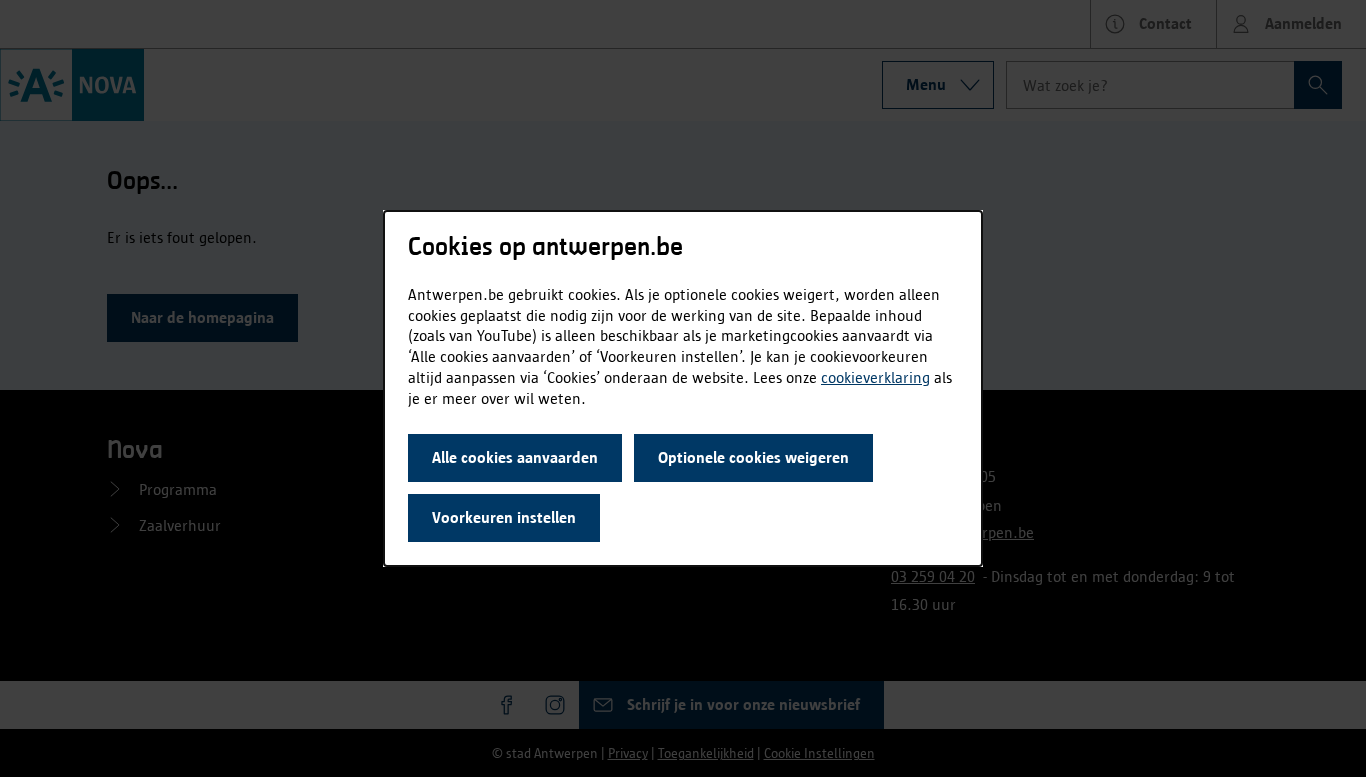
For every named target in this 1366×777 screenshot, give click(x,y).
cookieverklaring (875, 377)
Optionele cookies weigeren (753, 457)
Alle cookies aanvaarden (515, 457)
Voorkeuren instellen (504, 517)
